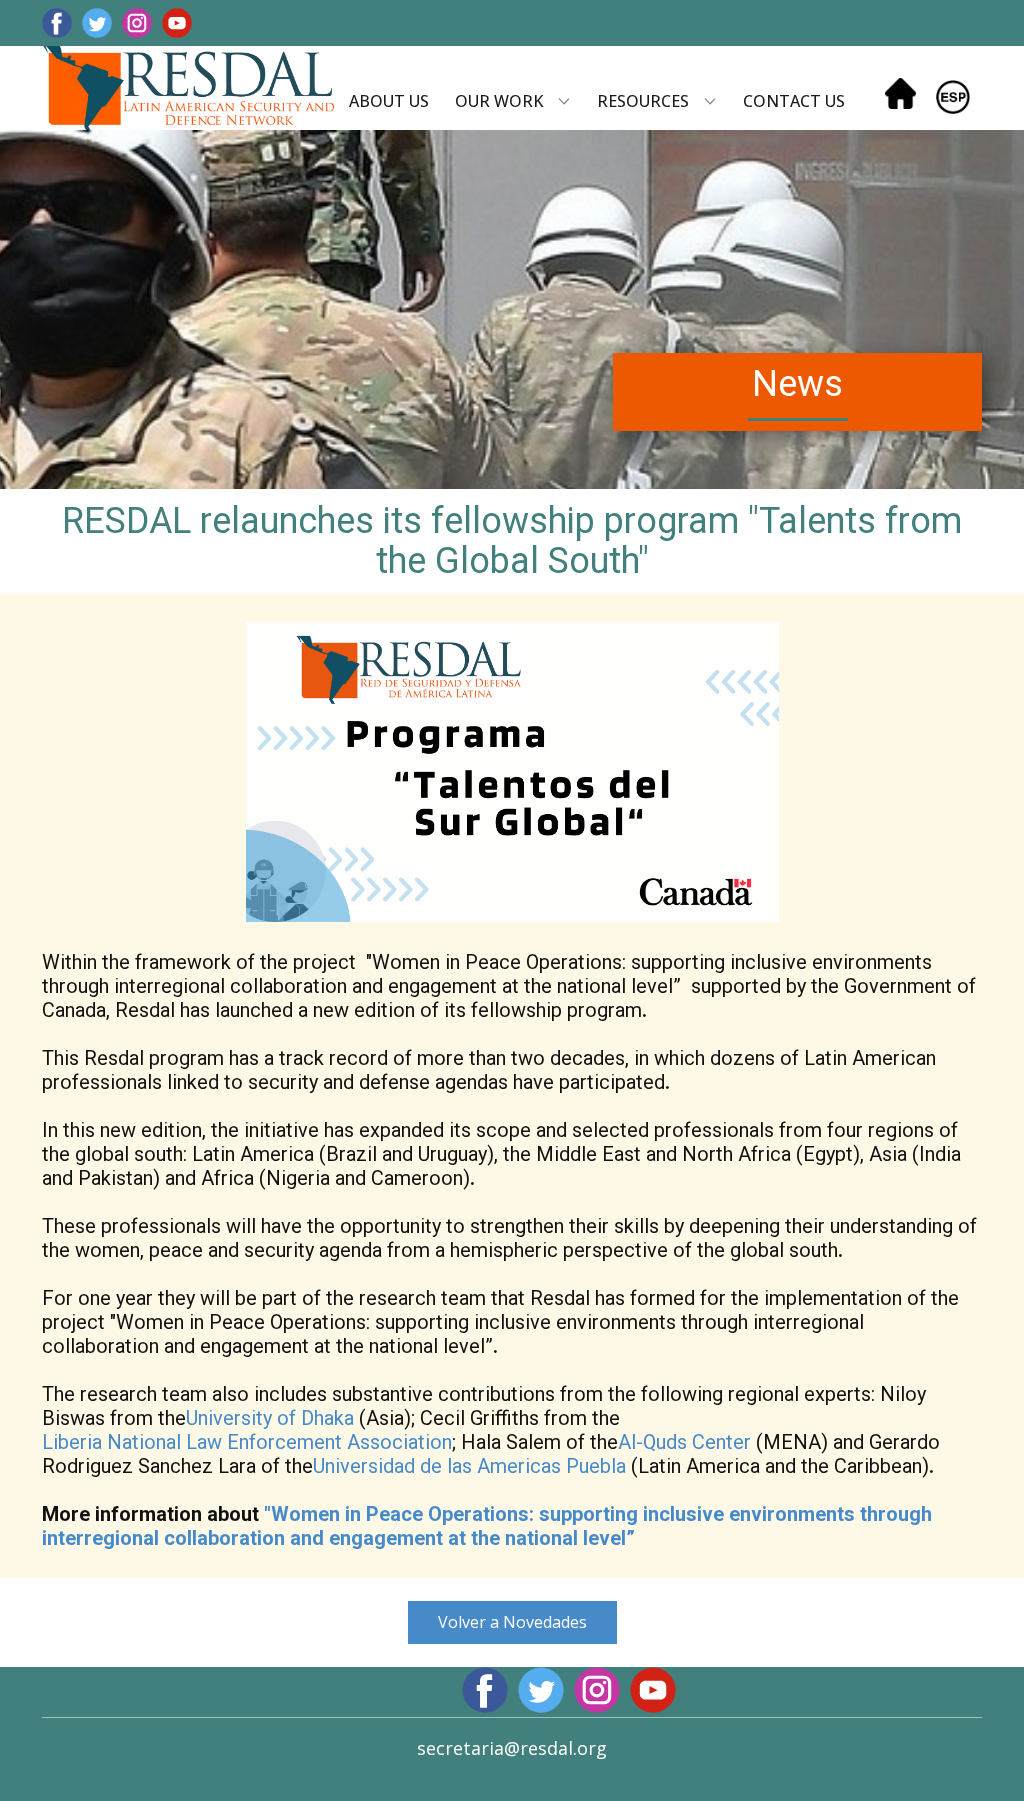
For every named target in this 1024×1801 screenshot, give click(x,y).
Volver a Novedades (512, 1622)
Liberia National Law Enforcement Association (247, 1442)
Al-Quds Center (684, 1442)
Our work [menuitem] (499, 101)
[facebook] (57, 23)
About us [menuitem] (389, 101)
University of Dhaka (270, 1418)
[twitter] (97, 23)
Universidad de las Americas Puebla (469, 1466)
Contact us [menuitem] (794, 101)
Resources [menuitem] (643, 101)
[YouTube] (177, 23)
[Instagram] (137, 23)
